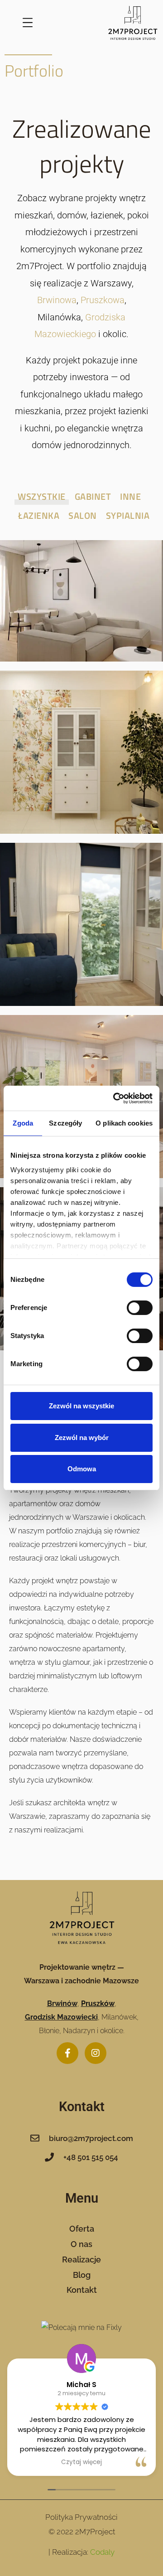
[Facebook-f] (67, 2053)
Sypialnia (128, 515)
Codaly (102, 2552)
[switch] (140, 1308)
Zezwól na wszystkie (81, 1406)
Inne (130, 496)
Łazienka (39, 515)
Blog (82, 2275)
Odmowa (82, 1469)
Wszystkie (42, 496)
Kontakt (82, 2290)
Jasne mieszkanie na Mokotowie (81, 591)
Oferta (82, 2229)
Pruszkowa (103, 300)
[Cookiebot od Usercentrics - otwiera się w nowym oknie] (115, 1098)
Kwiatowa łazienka (82, 742)
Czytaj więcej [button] (81, 2462)
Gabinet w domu (82, 914)
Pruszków (98, 2003)
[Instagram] (96, 2053)
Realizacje (81, 2259)
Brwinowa (57, 300)
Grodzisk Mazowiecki (61, 2017)
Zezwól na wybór (82, 1438)
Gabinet (93, 496)
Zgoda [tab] (23, 1123)
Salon (83, 515)
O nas (81, 2244)
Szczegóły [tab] (65, 1123)
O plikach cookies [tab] (124, 1123)
